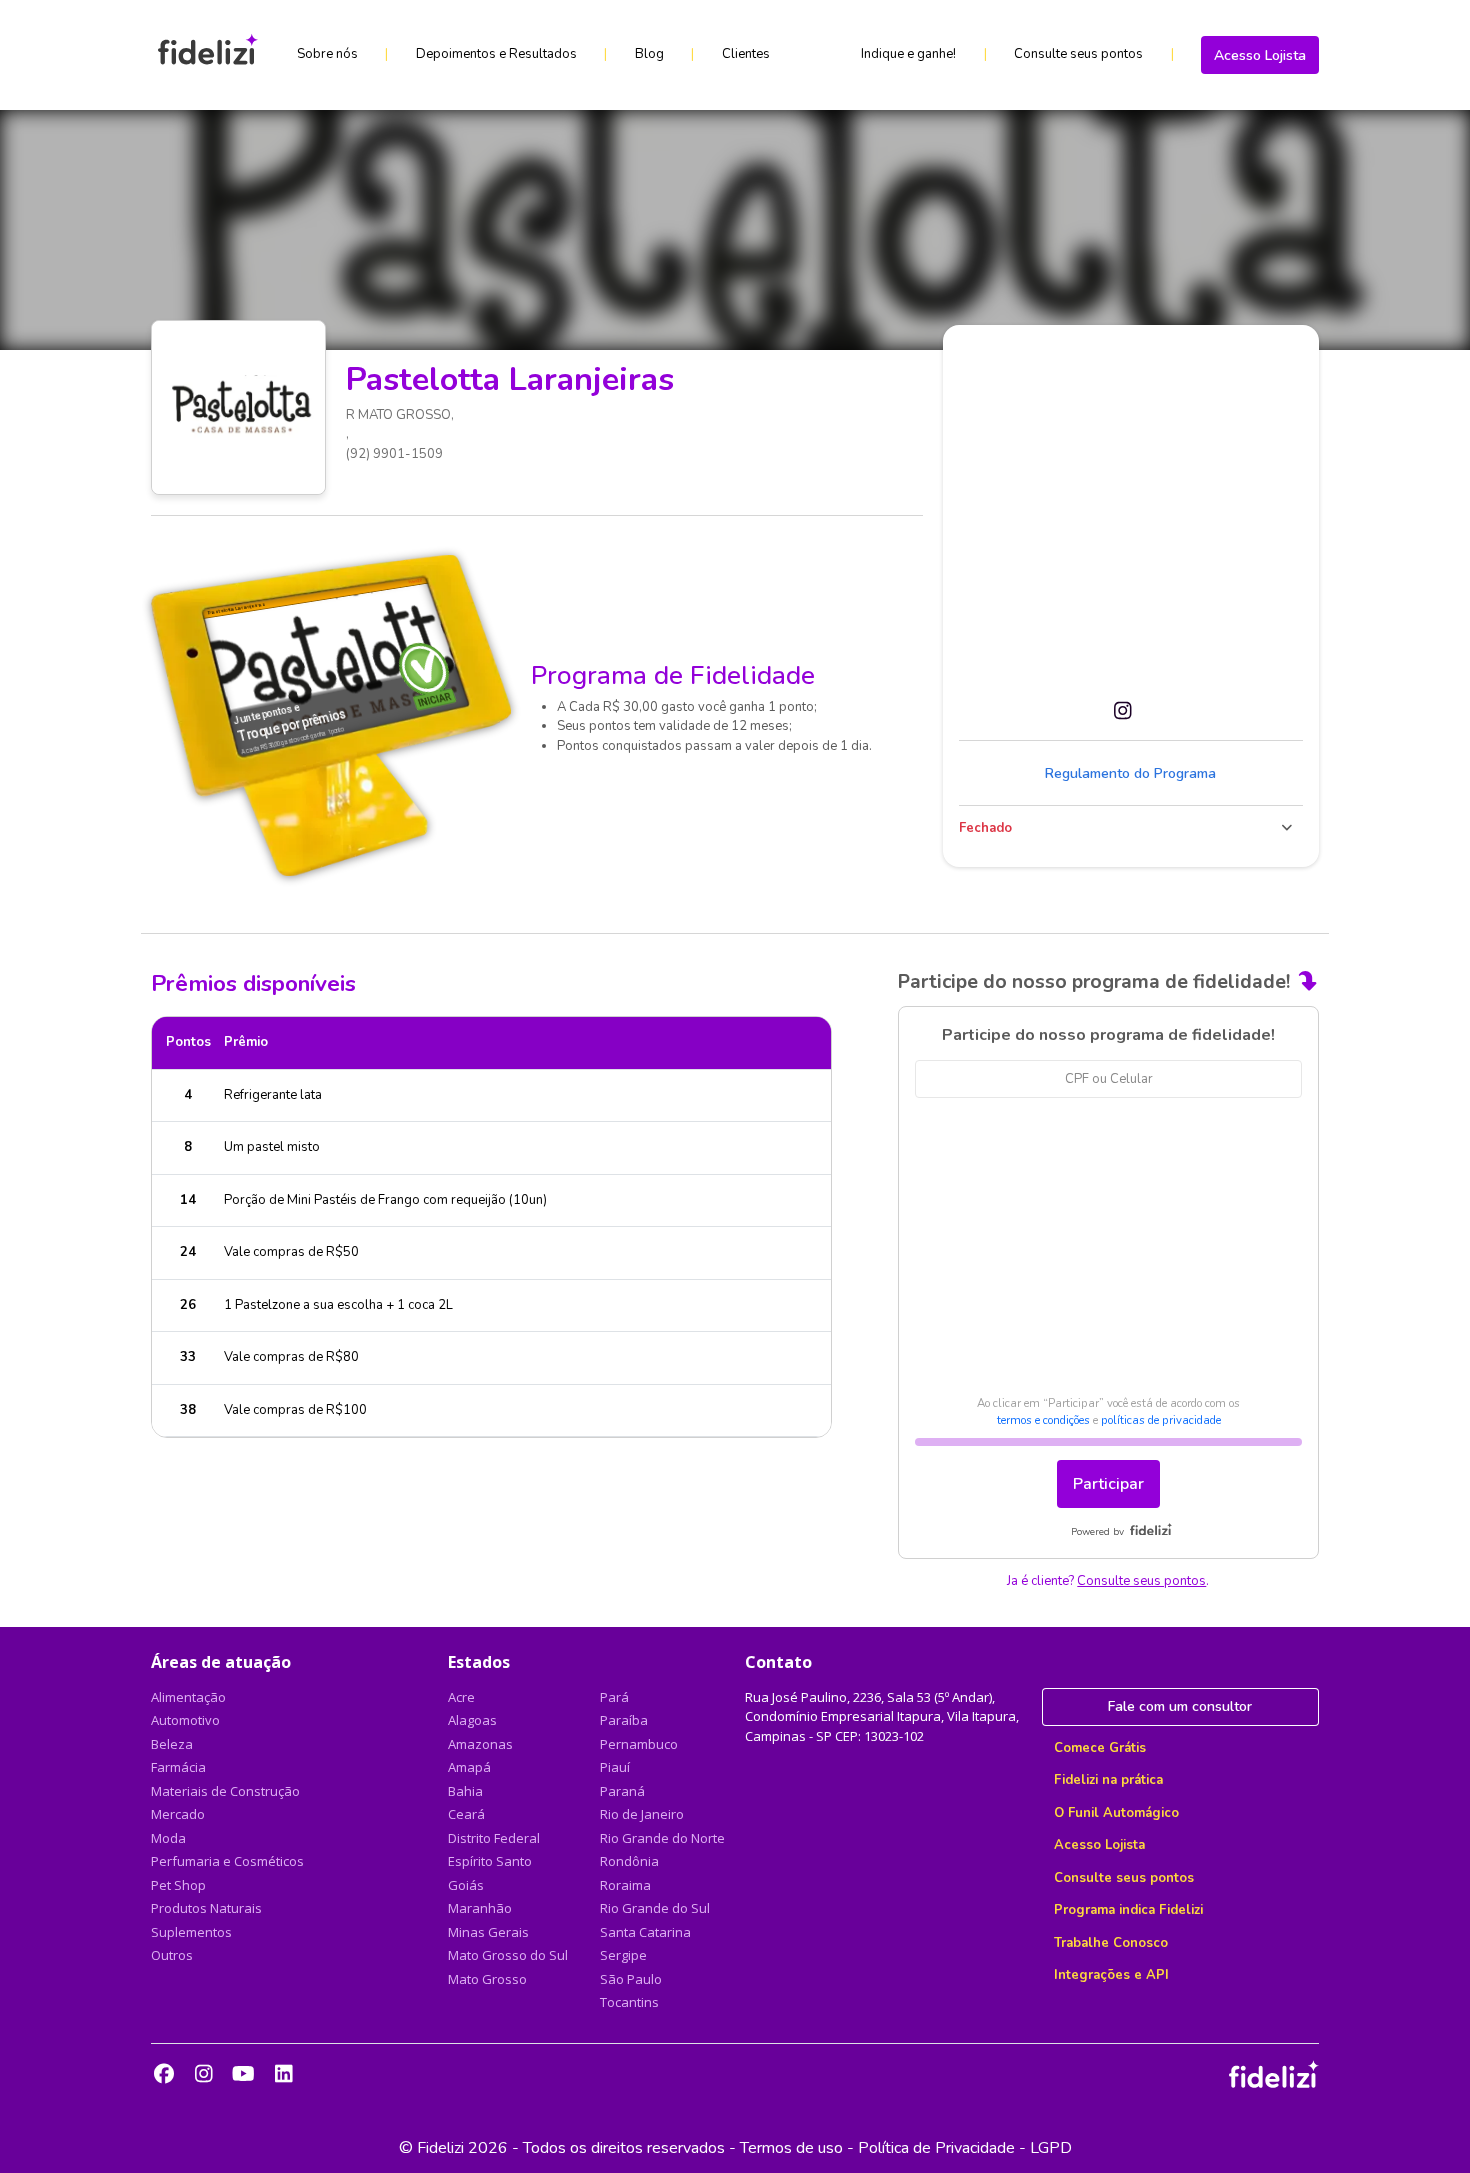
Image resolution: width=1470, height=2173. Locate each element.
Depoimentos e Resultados (496, 54)
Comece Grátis (1100, 1748)
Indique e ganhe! (908, 54)
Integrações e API (1111, 1975)
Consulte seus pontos (1078, 54)
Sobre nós (327, 54)
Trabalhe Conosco (1111, 1943)
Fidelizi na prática (1108, 1780)
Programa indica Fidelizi (1128, 1910)
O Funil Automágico (1116, 1813)
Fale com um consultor (1180, 1706)
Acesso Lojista (1260, 55)
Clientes (746, 54)
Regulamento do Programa (1130, 773)
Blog (649, 54)
